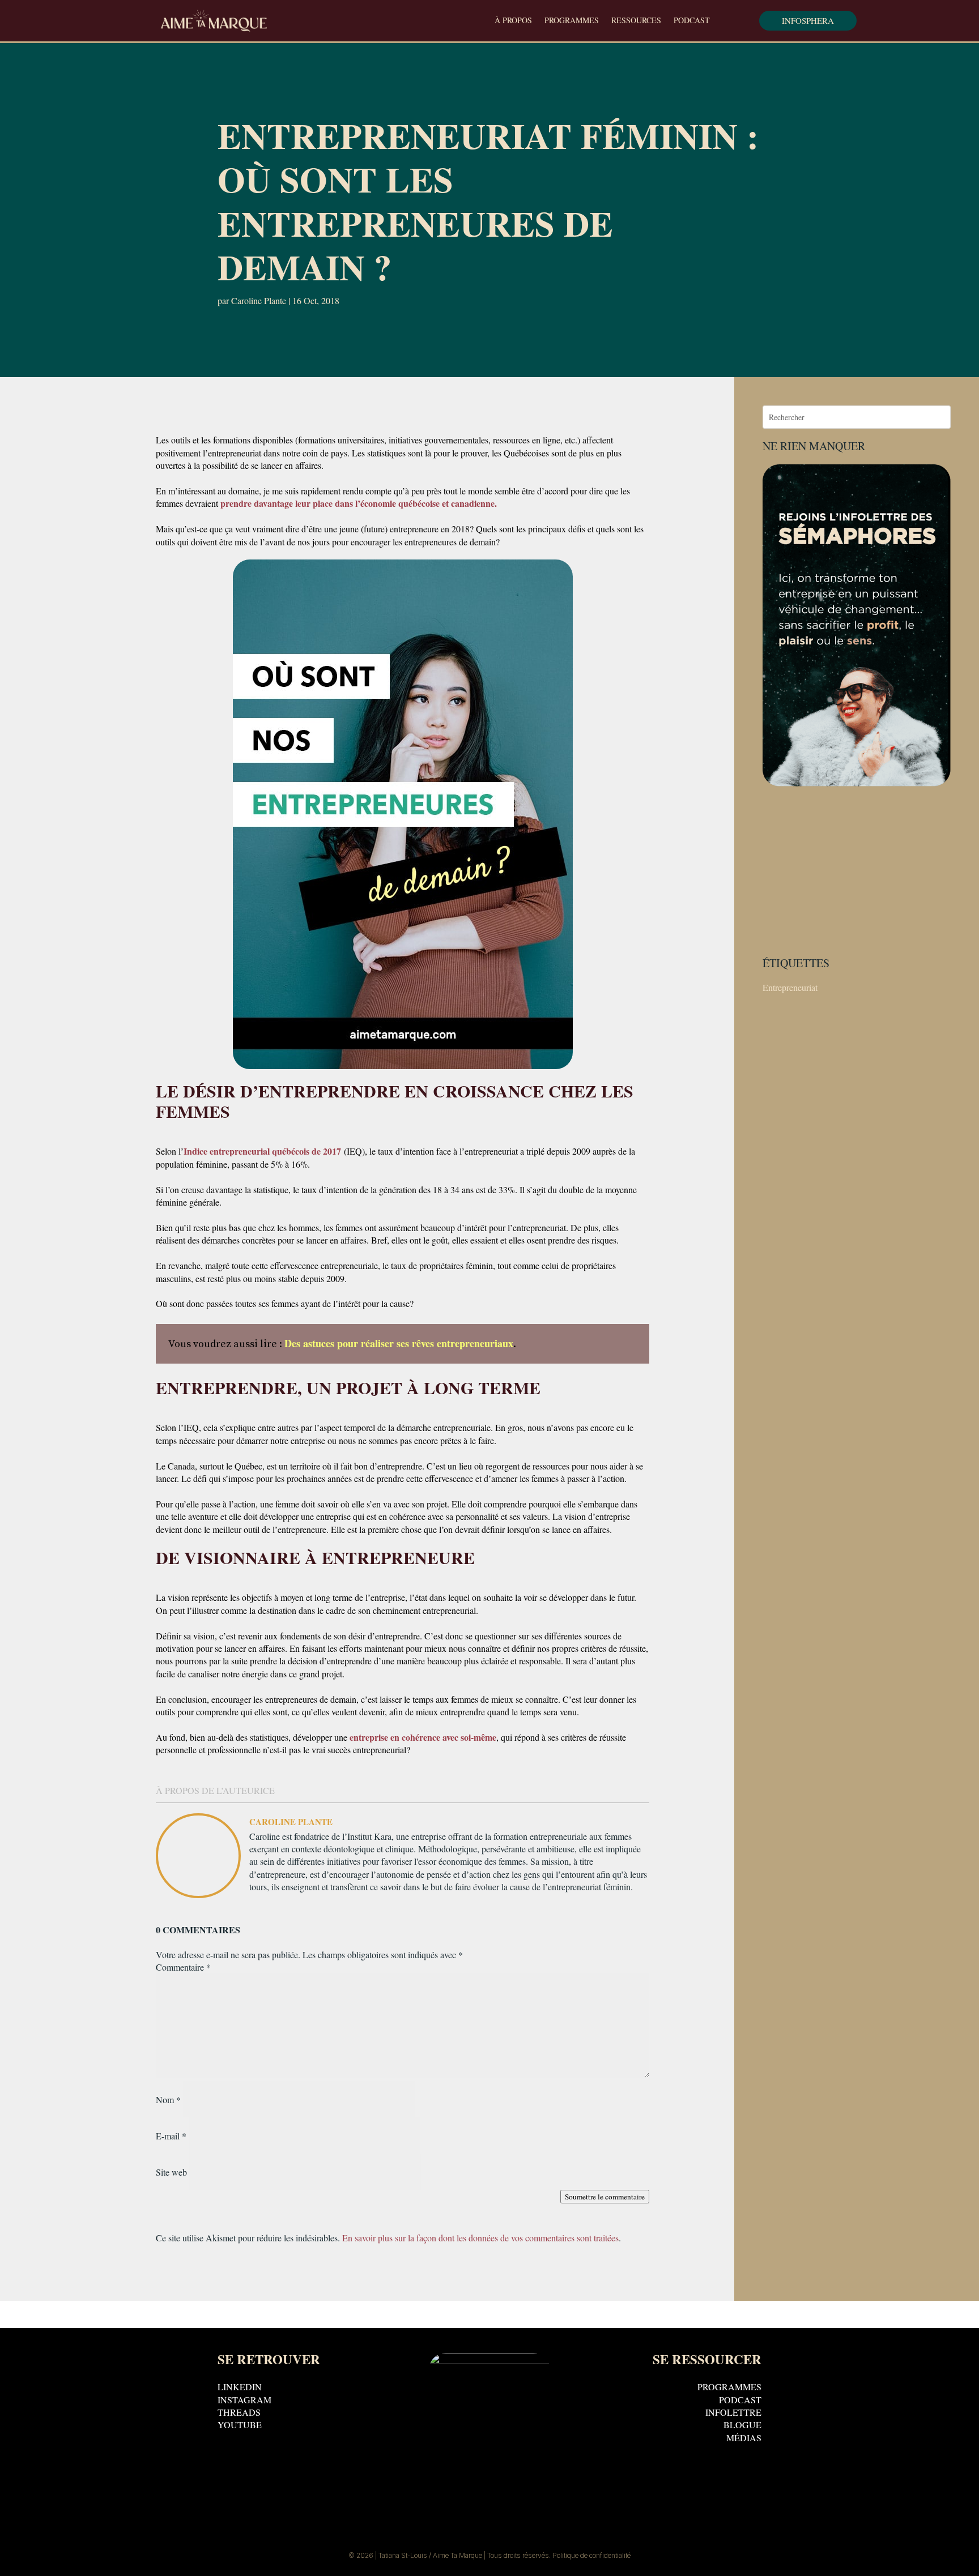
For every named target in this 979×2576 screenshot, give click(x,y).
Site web (171, 2172)
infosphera (808, 20)
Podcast (692, 21)
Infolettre (733, 2414)
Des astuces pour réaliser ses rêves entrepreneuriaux (399, 1343)
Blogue (742, 2427)
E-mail (171, 2136)
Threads (239, 2414)
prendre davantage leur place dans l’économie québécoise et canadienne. (359, 503)
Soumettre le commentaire (605, 2197)
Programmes (572, 21)
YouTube (240, 2427)
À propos (513, 21)
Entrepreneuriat (790, 987)
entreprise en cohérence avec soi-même (423, 1737)
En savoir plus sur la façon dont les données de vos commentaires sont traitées (480, 2238)
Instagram (244, 2402)
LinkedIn (240, 2389)
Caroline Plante (259, 300)
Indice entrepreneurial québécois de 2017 (262, 1151)
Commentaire (183, 1967)
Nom (168, 2099)
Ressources (636, 21)
